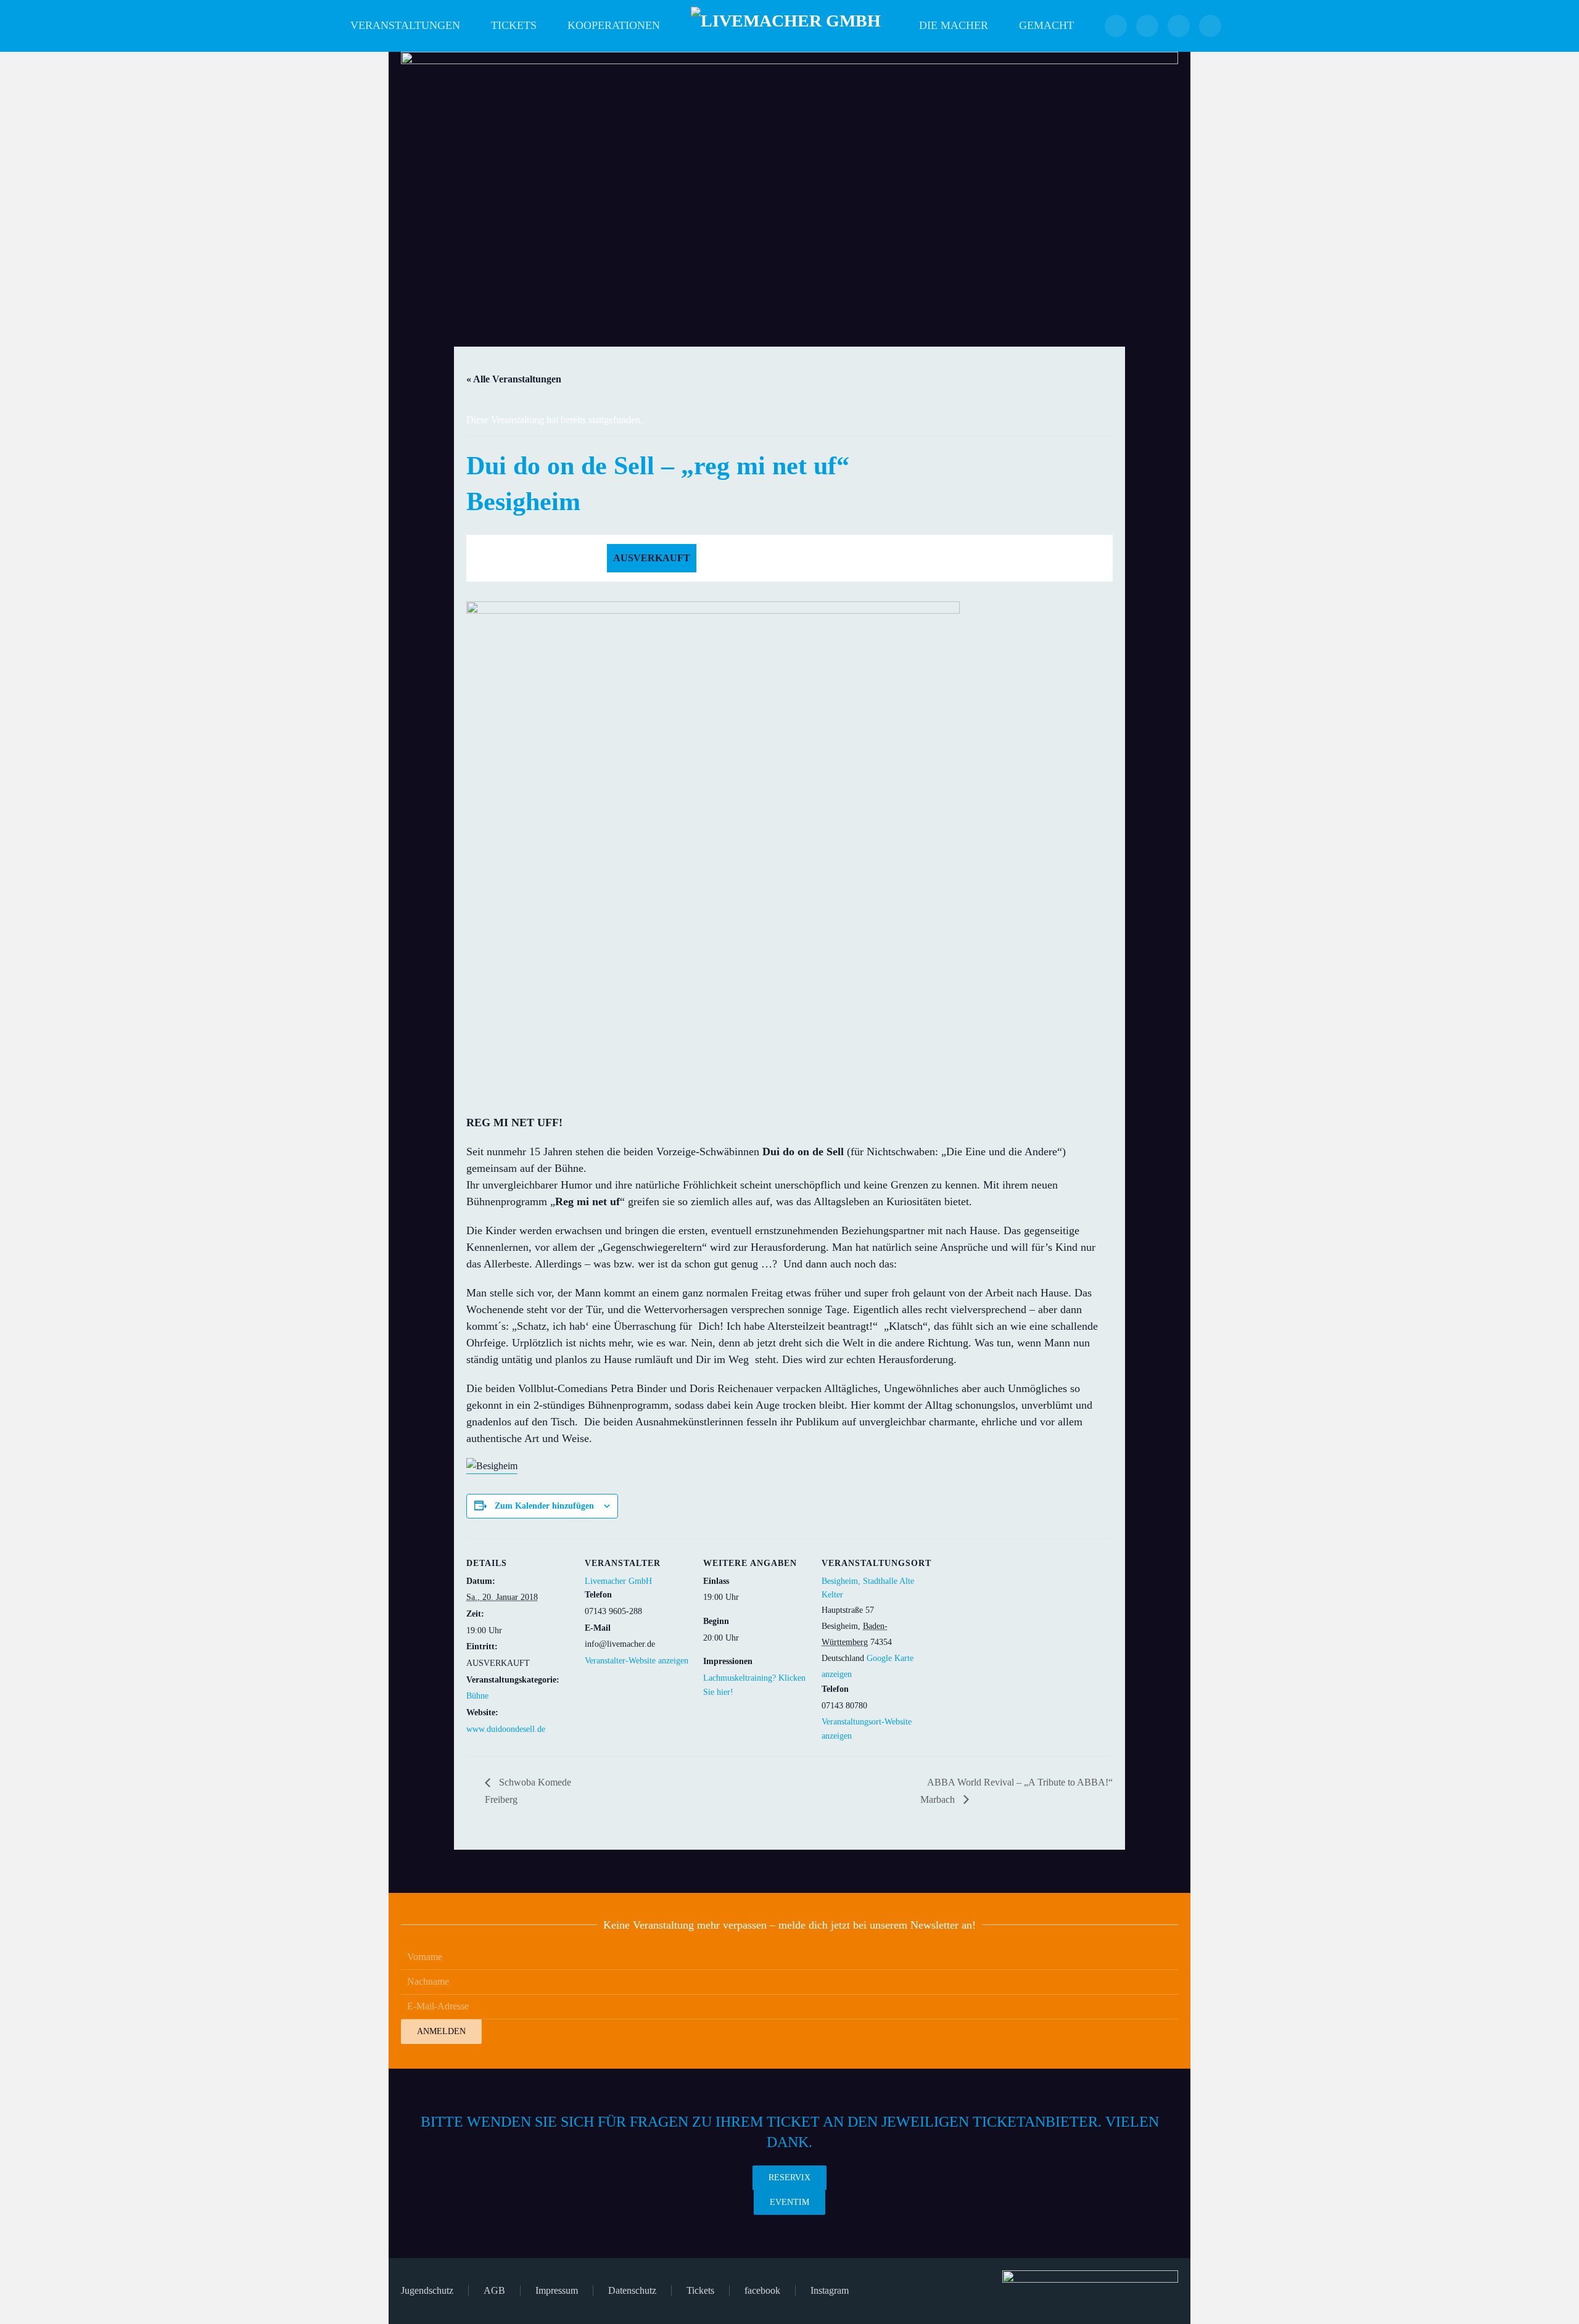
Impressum (557, 2290)
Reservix (789, 2178)
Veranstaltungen (405, 25)
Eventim (789, 2202)
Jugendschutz (427, 2290)
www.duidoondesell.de (506, 1729)
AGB (494, 2290)
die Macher (954, 25)
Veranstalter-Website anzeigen (637, 1661)
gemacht (1046, 25)
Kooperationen (614, 25)
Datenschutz (632, 2290)
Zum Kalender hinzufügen (544, 1506)
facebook (762, 2290)
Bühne (477, 1696)
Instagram (830, 2290)
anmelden (441, 2031)
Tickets (514, 25)
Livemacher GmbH (618, 1581)
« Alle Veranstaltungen (514, 379)
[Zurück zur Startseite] (789, 26)
